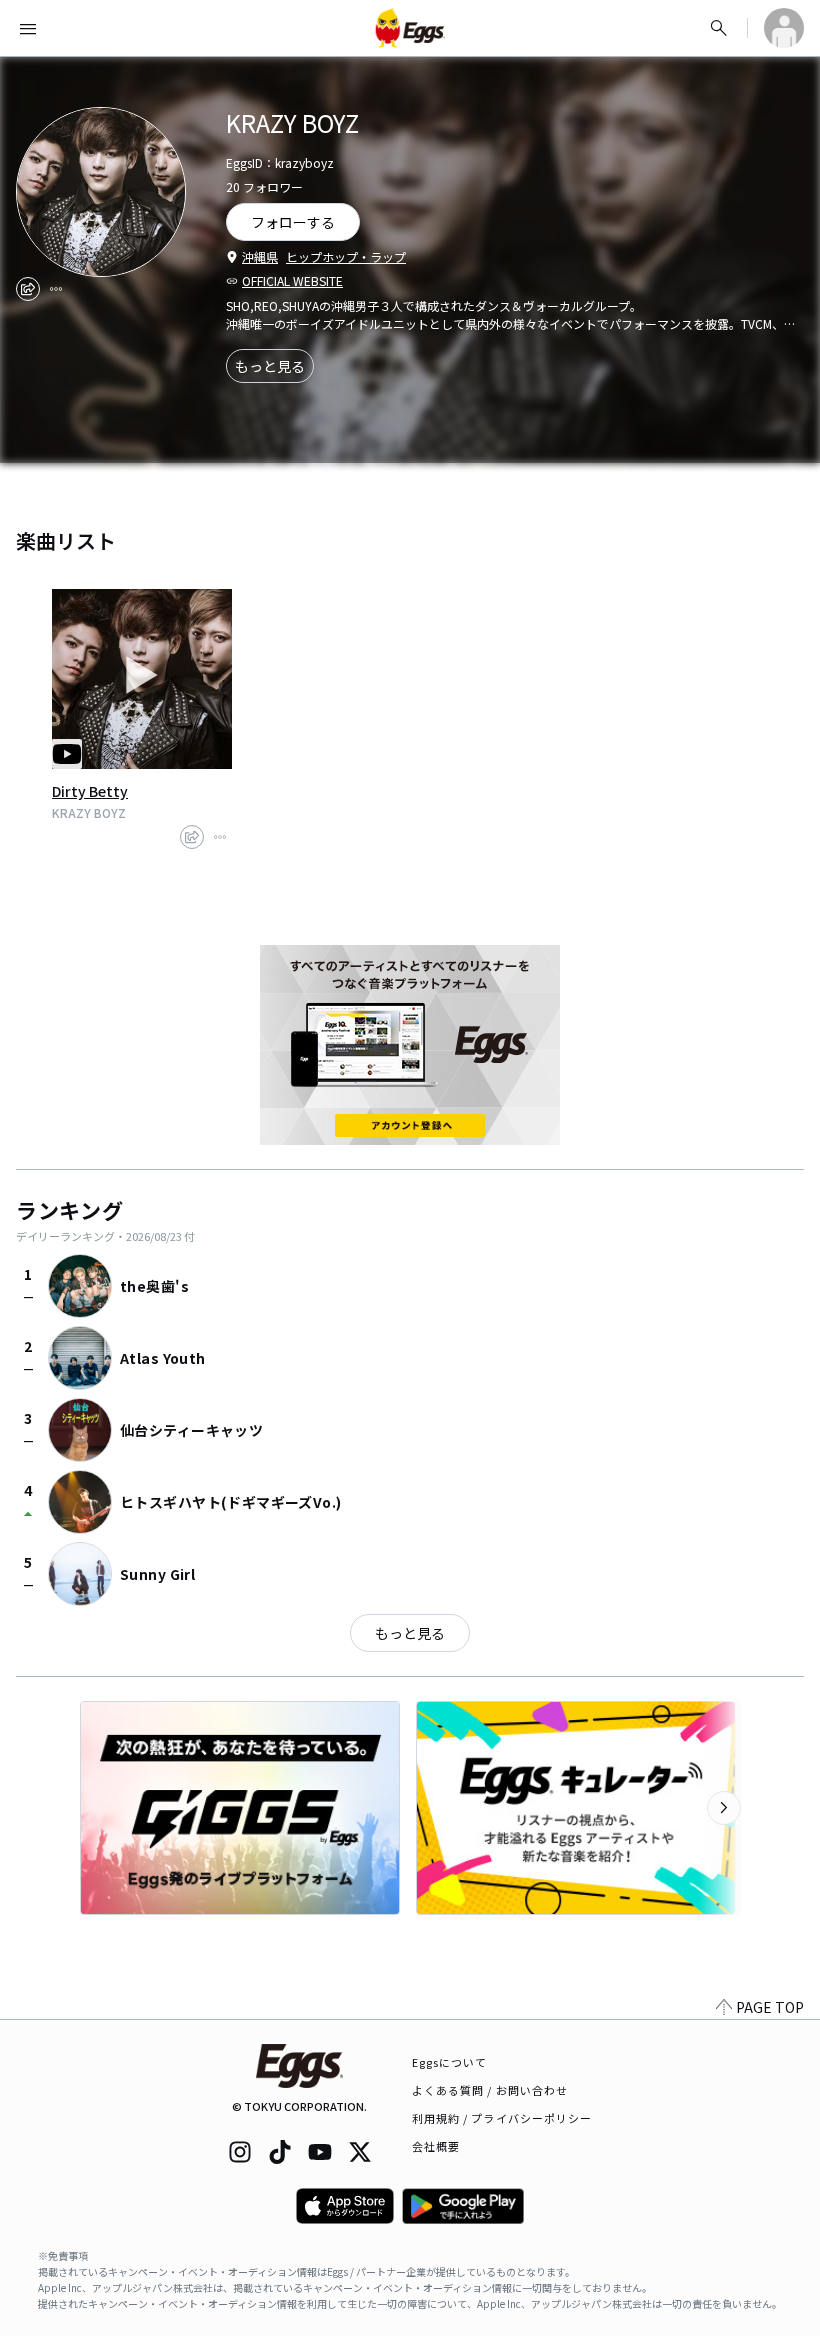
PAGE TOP (770, 2007)
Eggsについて (450, 2062)
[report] (56, 289)
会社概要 (436, 2146)
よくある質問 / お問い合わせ (490, 2090)
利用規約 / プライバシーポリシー (502, 2118)
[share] (28, 289)
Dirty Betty (90, 791)
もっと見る (270, 366)
